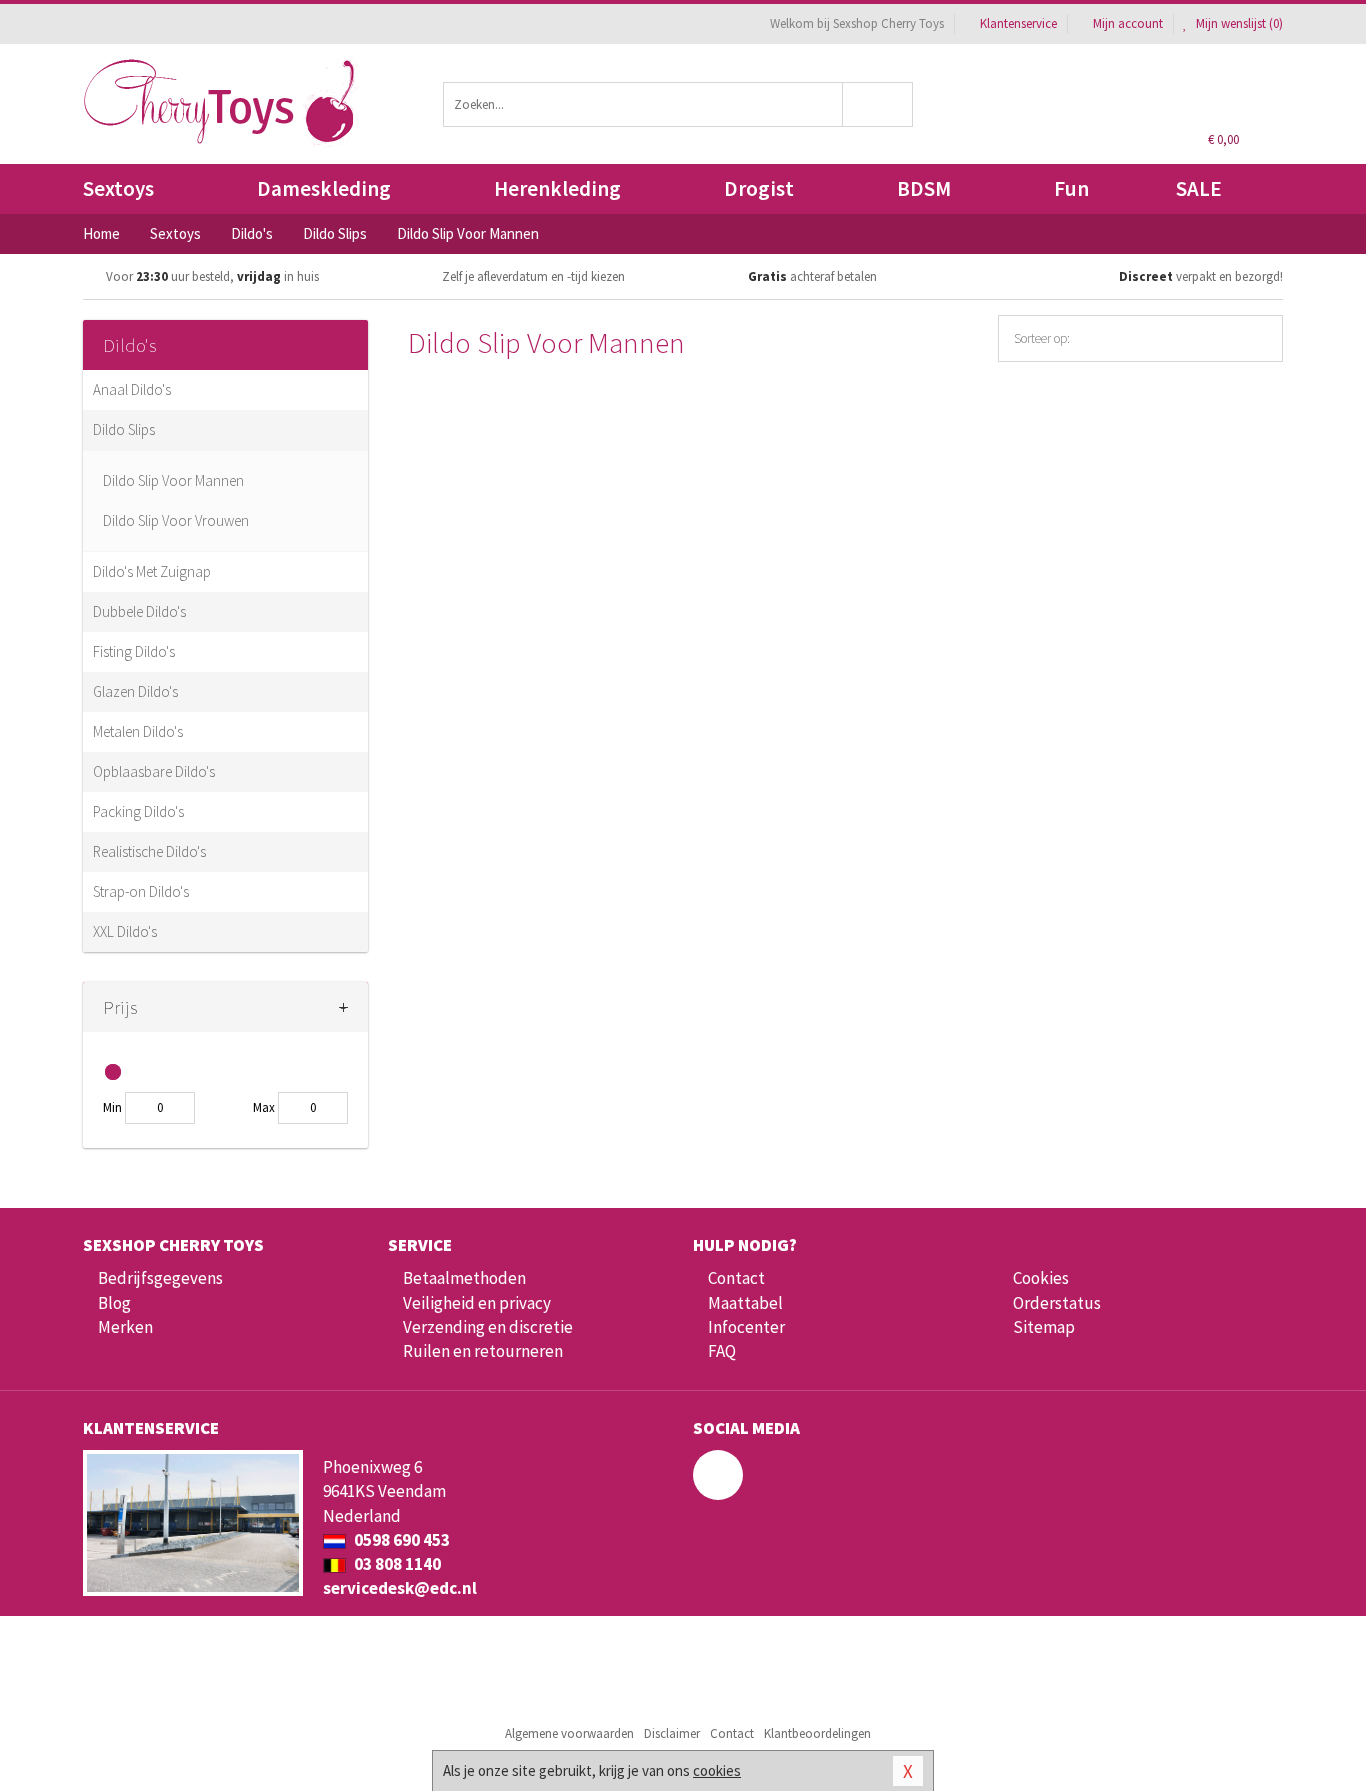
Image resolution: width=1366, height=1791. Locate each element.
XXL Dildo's (125, 931)
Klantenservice (1018, 23)
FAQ (722, 1351)
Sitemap (1044, 1327)
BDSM (924, 188)
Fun (1071, 188)
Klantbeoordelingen (817, 1733)
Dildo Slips (124, 429)
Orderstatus (1057, 1303)
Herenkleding (557, 188)
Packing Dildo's (138, 811)
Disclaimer (672, 1733)
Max (264, 1107)
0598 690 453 (400, 1540)
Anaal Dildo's (132, 389)
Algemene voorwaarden (569, 1733)
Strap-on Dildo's (141, 891)
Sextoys (118, 188)
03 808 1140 (396, 1564)
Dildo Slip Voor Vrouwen (176, 520)
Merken (125, 1327)
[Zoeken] (878, 104)
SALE (1199, 188)
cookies (717, 1770)
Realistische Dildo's (149, 851)
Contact (736, 1278)
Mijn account (1128, 23)
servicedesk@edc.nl (400, 1588)
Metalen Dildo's (138, 731)
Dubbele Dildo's (139, 611)
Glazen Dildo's (135, 691)
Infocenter (746, 1327)
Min (112, 1107)
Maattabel (745, 1303)
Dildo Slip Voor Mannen (173, 480)
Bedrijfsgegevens (160, 1278)
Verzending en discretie (488, 1327)
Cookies (1041, 1278)
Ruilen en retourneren (483, 1351)
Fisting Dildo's (134, 651)
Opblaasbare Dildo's (154, 771)
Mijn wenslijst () (1238, 23)
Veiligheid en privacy (477, 1303)
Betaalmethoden (464, 1278)
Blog (114, 1303)
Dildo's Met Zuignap (152, 571)
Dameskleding (324, 188)
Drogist (759, 188)
